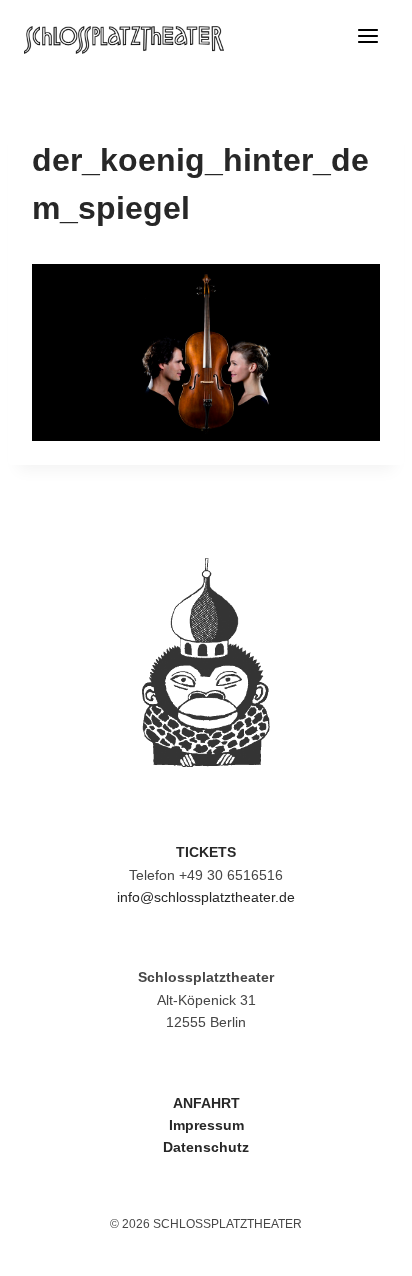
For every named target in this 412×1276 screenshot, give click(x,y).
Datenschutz (206, 1147)
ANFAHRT (206, 1103)
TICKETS (206, 852)
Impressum (206, 1125)
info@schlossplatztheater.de (206, 897)
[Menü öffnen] (367, 40)
